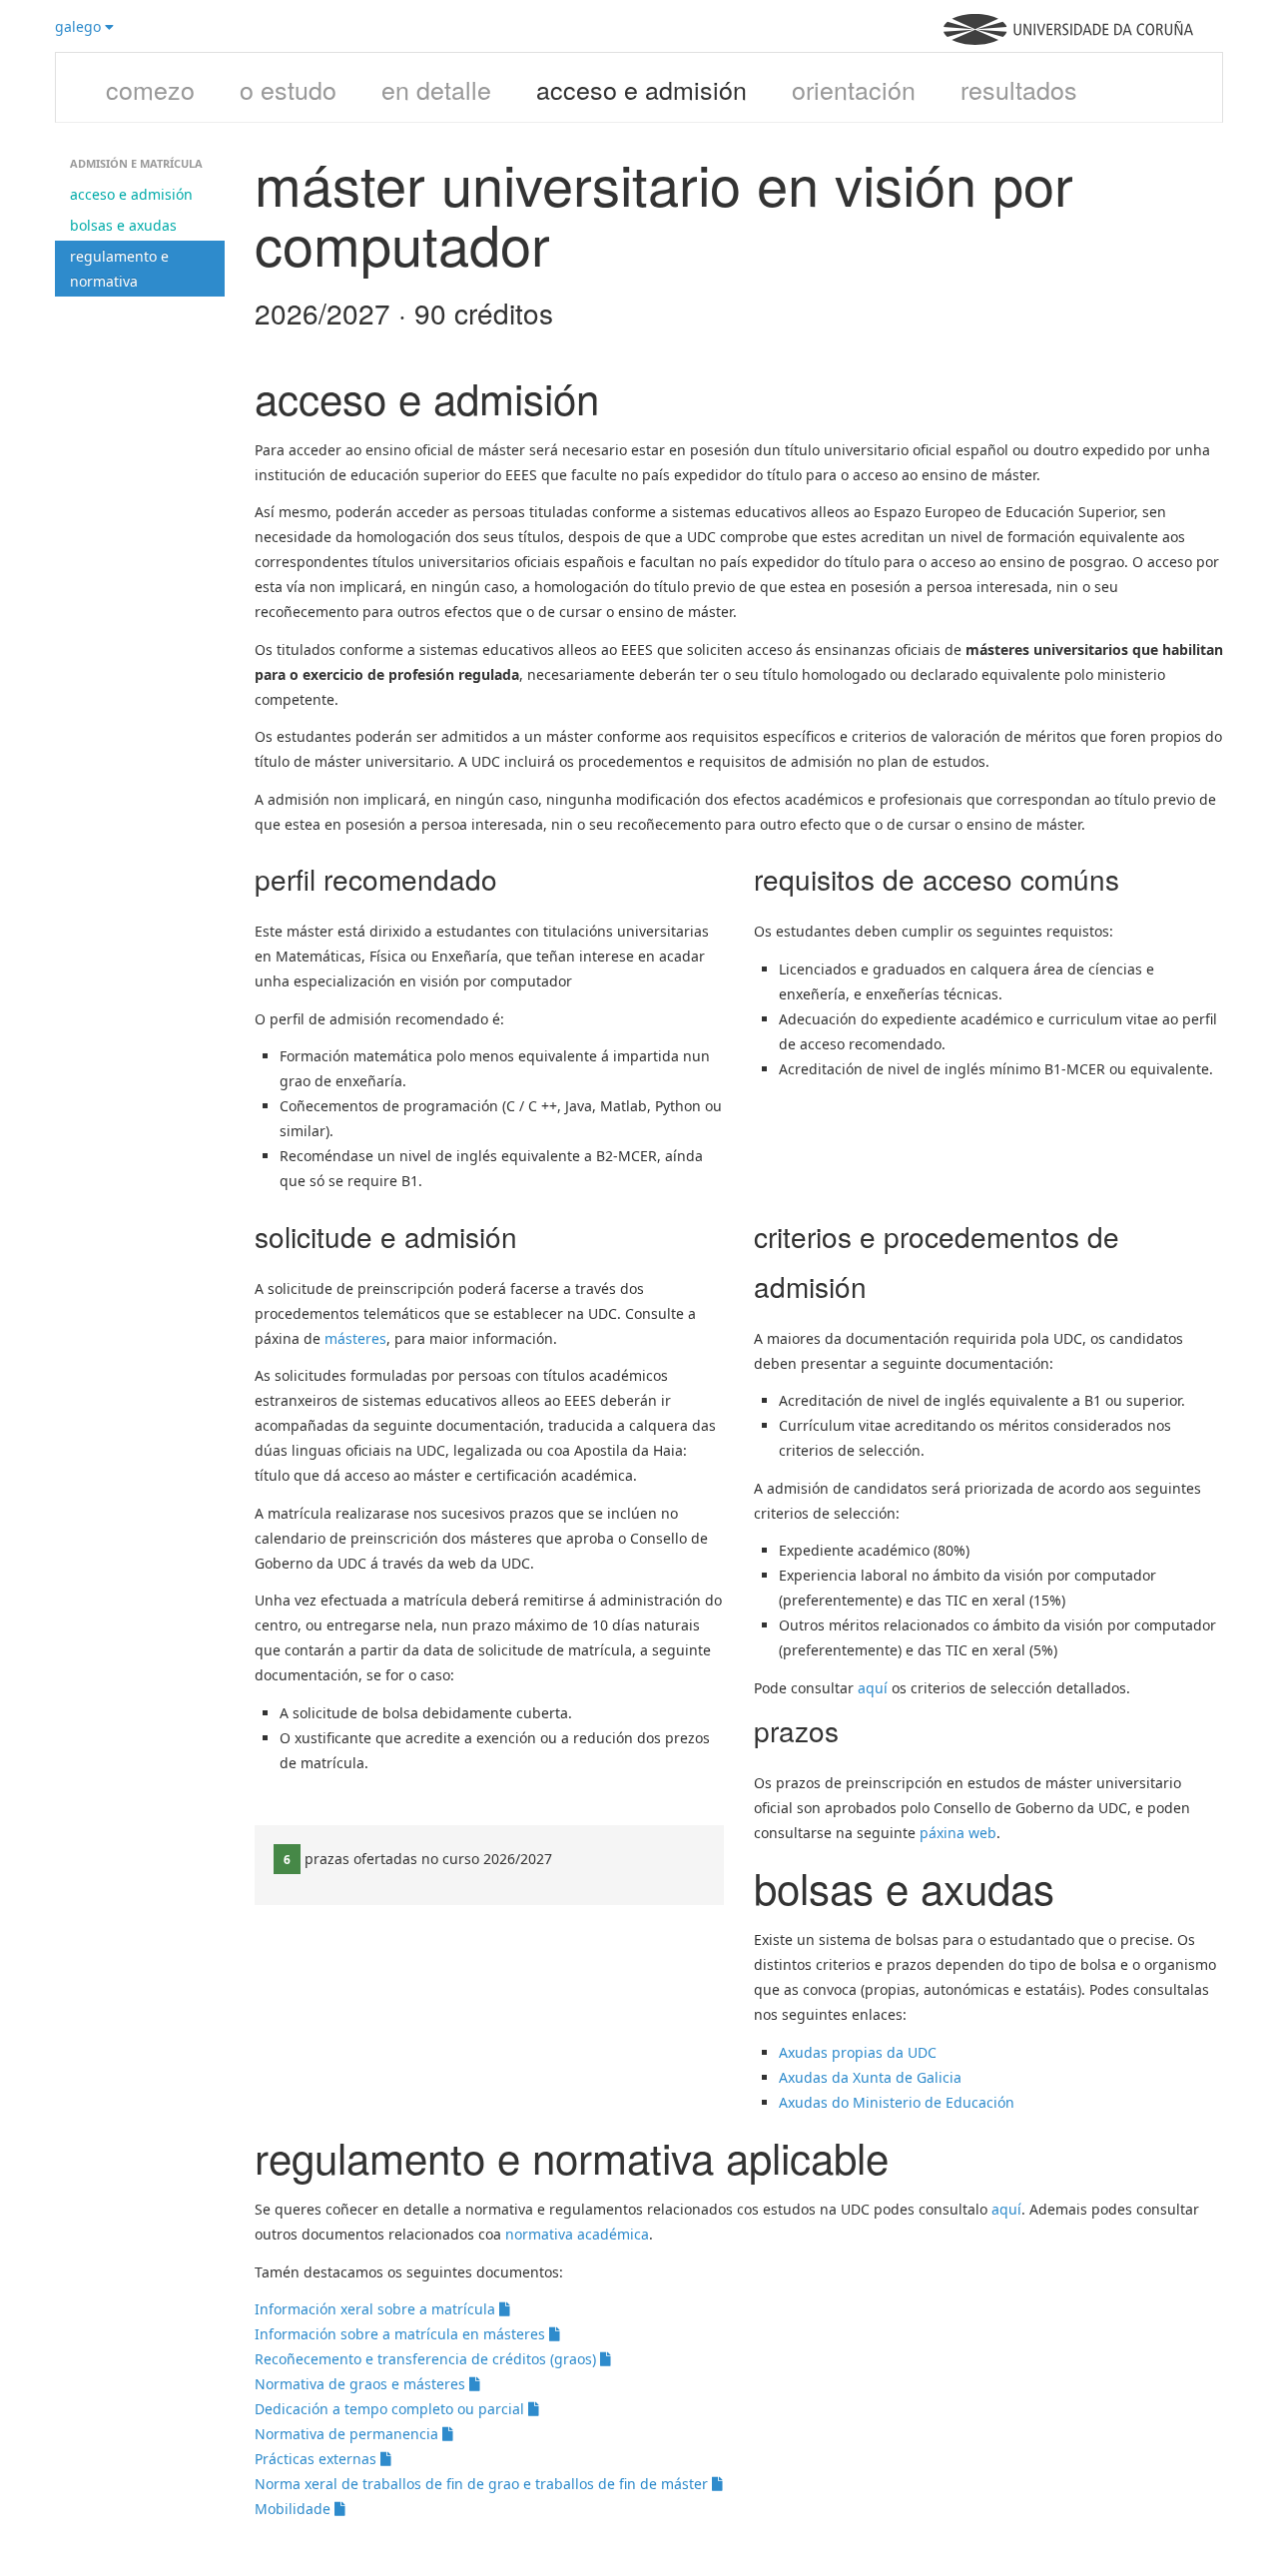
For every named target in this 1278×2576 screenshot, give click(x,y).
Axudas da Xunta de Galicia (870, 2077)
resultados (1019, 89)
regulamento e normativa (119, 269)
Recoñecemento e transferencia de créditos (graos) (427, 2359)
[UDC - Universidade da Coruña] (1068, 39)
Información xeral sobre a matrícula (377, 2309)
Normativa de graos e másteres (362, 2384)
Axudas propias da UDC (858, 2052)
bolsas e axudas (123, 225)
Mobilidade (295, 2509)
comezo (150, 89)
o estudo (288, 89)
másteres (355, 1338)
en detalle (436, 89)
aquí (873, 1688)
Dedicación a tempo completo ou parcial (391, 2409)
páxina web (958, 1833)
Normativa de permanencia (348, 2434)
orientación (854, 89)
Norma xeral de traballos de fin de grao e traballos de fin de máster (483, 2484)
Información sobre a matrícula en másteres (402, 2334)
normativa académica (577, 2234)
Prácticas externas (318, 2459)
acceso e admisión (641, 89)
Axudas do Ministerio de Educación (899, 2102)
